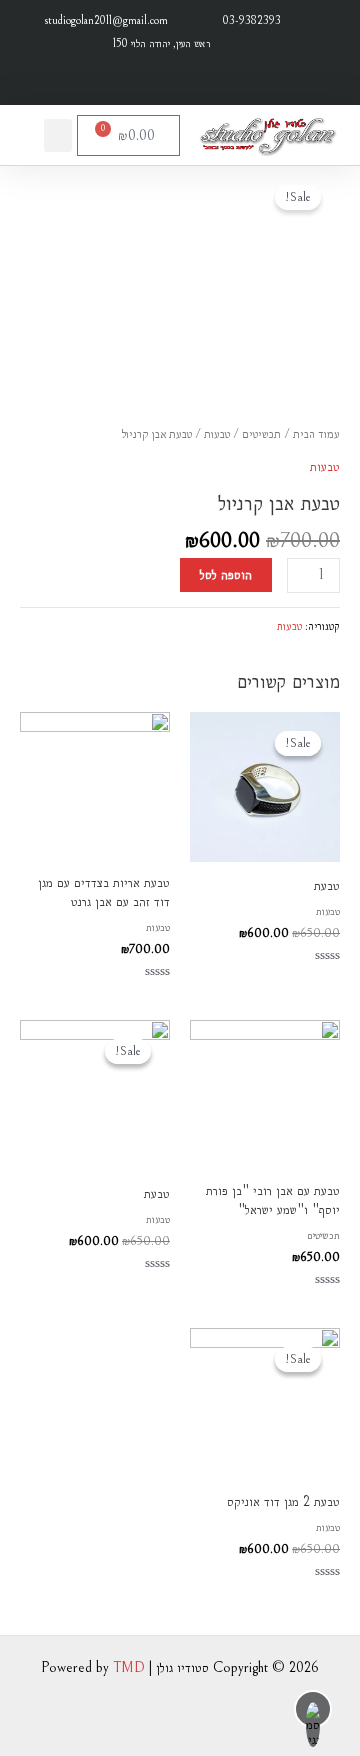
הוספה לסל (226, 574)
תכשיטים (261, 434)
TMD (129, 1667)
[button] (58, 135)
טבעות (217, 434)
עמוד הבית (316, 434)
